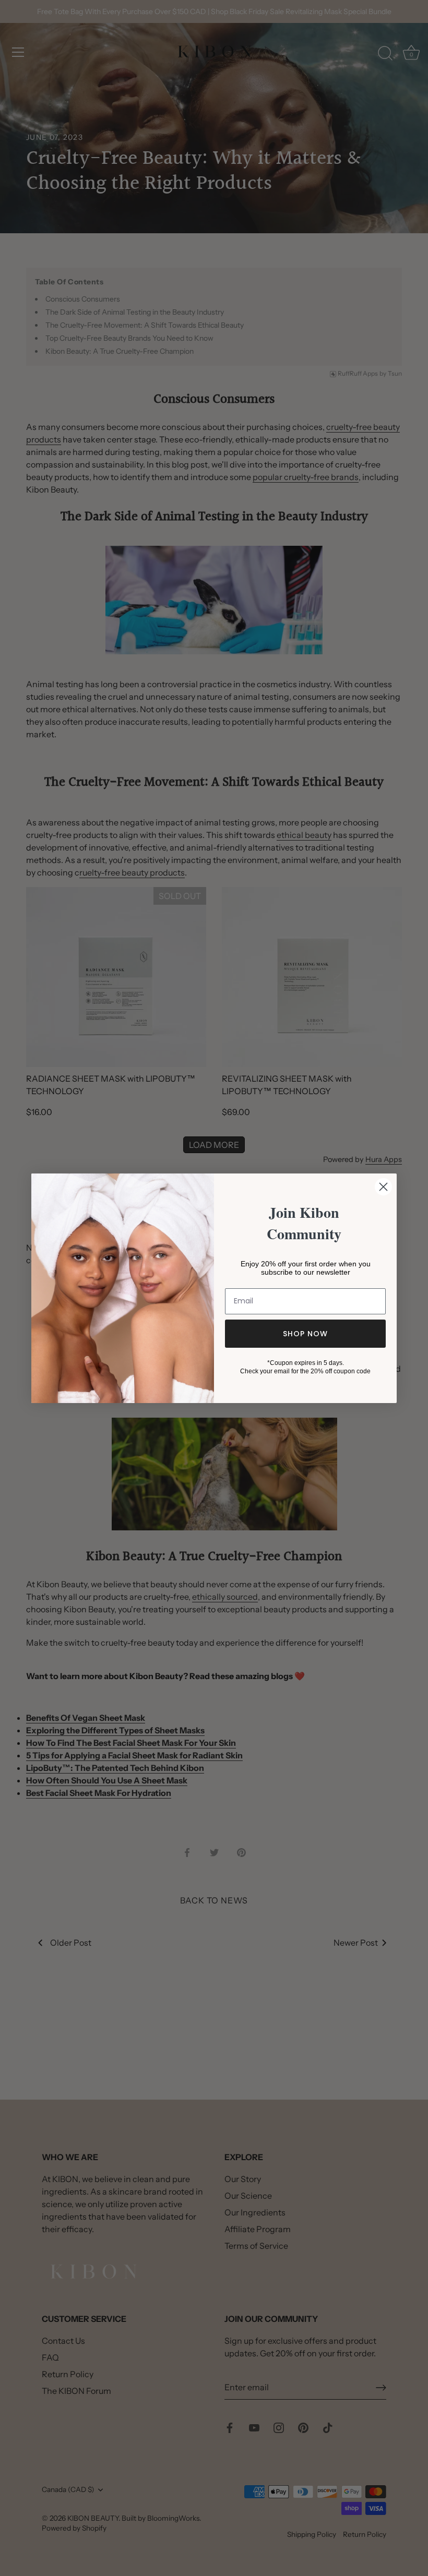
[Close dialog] (383, 1187)
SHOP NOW (305, 1334)
